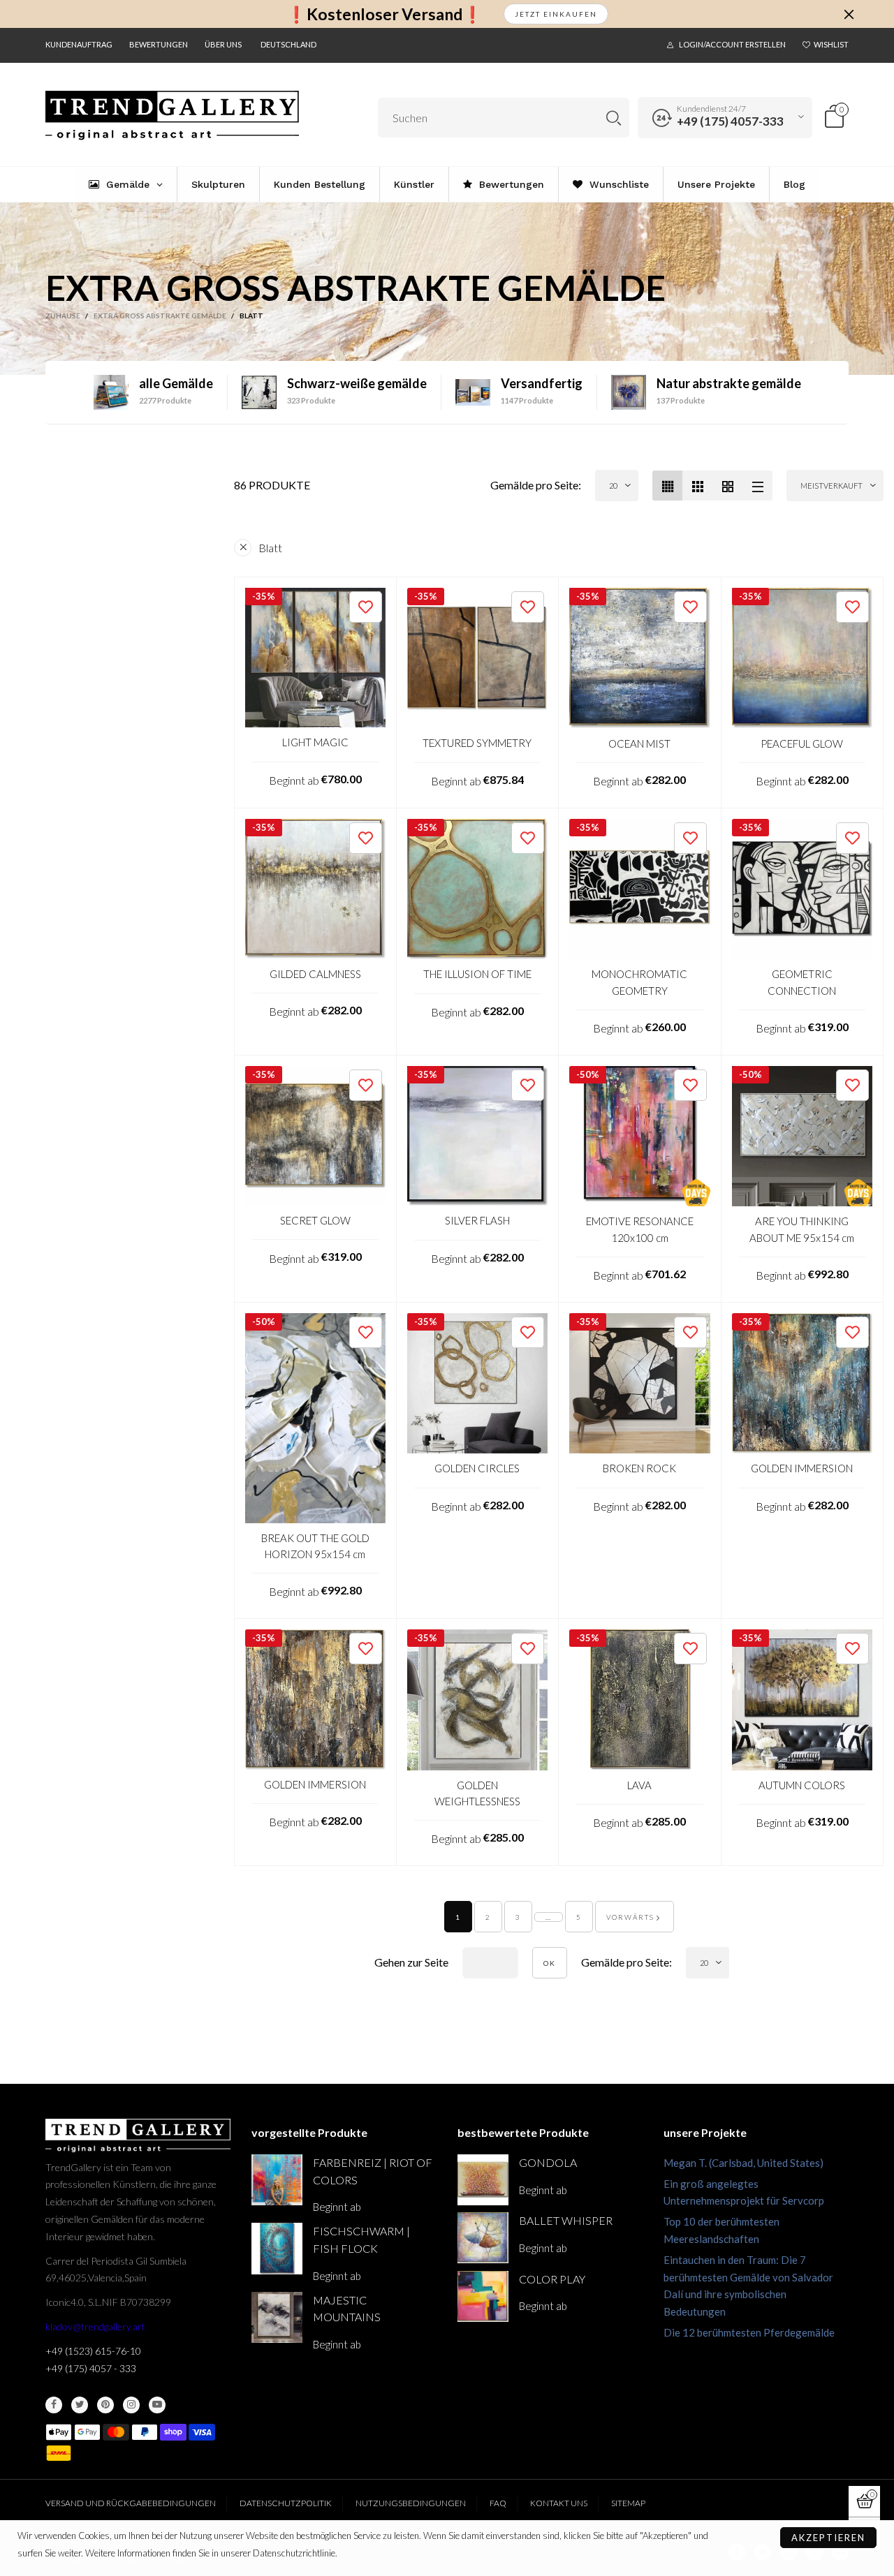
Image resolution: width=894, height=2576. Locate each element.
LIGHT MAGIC (315, 742)
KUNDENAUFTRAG (79, 44)
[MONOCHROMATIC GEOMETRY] (640, 889)
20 (613, 486)
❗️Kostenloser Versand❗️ (384, 14)
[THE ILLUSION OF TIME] (478, 889)
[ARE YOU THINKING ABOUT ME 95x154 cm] (803, 1137)
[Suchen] (614, 118)
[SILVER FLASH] (478, 1136)
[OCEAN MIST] (640, 658)
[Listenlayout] (757, 486)
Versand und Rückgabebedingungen (131, 2503)
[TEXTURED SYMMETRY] (478, 658)
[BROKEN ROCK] (640, 1384)
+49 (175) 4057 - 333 (91, 2368)
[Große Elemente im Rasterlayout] (697, 486)
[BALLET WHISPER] (483, 2238)
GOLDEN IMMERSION (802, 1468)
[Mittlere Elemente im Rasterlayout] (667, 486)
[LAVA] (640, 1700)
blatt (270, 548)
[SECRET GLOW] (315, 1136)
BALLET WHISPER (566, 2220)
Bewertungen (159, 44)
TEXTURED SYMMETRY (477, 743)
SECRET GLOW (315, 1220)
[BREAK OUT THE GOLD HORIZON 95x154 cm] (315, 1418)
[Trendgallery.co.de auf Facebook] (54, 2405)
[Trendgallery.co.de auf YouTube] (157, 2405)
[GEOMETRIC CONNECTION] (803, 889)
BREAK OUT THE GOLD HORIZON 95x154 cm (315, 1546)
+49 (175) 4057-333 (730, 121)
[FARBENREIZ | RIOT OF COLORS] (277, 2180)
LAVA (639, 1785)
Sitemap (628, 2503)
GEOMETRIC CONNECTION (802, 982)
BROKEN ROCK (639, 1468)
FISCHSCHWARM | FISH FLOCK (361, 2240)
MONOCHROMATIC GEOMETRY (639, 982)
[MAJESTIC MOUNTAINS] (277, 2317)
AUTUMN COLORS (802, 1785)
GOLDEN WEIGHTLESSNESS (477, 1793)
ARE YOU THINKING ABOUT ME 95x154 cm (802, 1229)
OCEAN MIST (639, 743)
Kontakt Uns (559, 2503)
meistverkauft (831, 486)
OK (550, 1963)
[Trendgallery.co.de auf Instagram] (131, 2405)
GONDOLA (548, 2162)
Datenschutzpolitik (286, 2503)
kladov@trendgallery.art (95, 2326)
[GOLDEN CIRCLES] (478, 1384)
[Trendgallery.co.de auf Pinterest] (105, 2405)
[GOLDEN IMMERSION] (803, 1384)
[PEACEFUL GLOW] (803, 658)
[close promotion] (849, 14)
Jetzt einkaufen (556, 14)
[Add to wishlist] (366, 607)
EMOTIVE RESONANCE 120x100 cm (640, 1229)
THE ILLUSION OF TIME (477, 974)
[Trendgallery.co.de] (172, 116)
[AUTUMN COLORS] (803, 1700)
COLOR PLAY (552, 2279)
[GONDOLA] (483, 2180)
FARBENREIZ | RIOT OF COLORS (373, 2171)
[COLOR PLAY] (483, 2296)
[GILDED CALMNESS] (315, 889)
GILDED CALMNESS (315, 974)
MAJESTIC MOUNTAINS (347, 2309)
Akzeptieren (828, 2538)
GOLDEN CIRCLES (477, 1468)
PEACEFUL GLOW (802, 743)
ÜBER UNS (223, 44)
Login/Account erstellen (732, 44)
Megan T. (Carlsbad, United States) (743, 2163)
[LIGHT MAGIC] (315, 658)
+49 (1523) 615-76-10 (93, 2351)
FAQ (498, 2503)
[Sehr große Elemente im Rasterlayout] (727, 486)
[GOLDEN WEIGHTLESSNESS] (478, 1700)
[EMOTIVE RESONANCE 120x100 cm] (640, 1137)
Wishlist (831, 44)
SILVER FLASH (477, 1220)
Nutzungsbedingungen (411, 2503)
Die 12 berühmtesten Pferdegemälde (749, 2332)
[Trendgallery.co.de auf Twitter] (80, 2405)
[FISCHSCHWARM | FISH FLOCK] (277, 2248)
